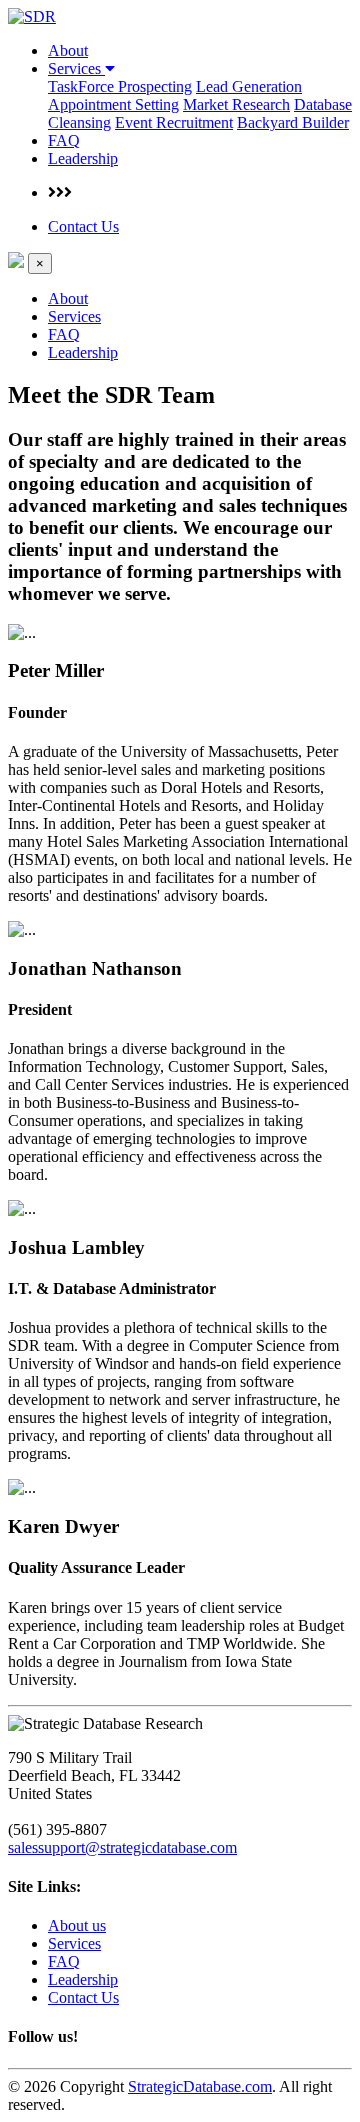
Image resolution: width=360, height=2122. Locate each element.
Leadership (83, 158)
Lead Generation (249, 86)
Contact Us (83, 226)
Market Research (236, 104)
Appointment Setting (113, 104)
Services (76, 68)
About (68, 50)
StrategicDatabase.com (200, 2086)
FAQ (64, 140)
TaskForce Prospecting (120, 86)
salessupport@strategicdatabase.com (122, 1847)
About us (77, 1925)
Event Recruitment (174, 122)
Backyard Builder (293, 122)
